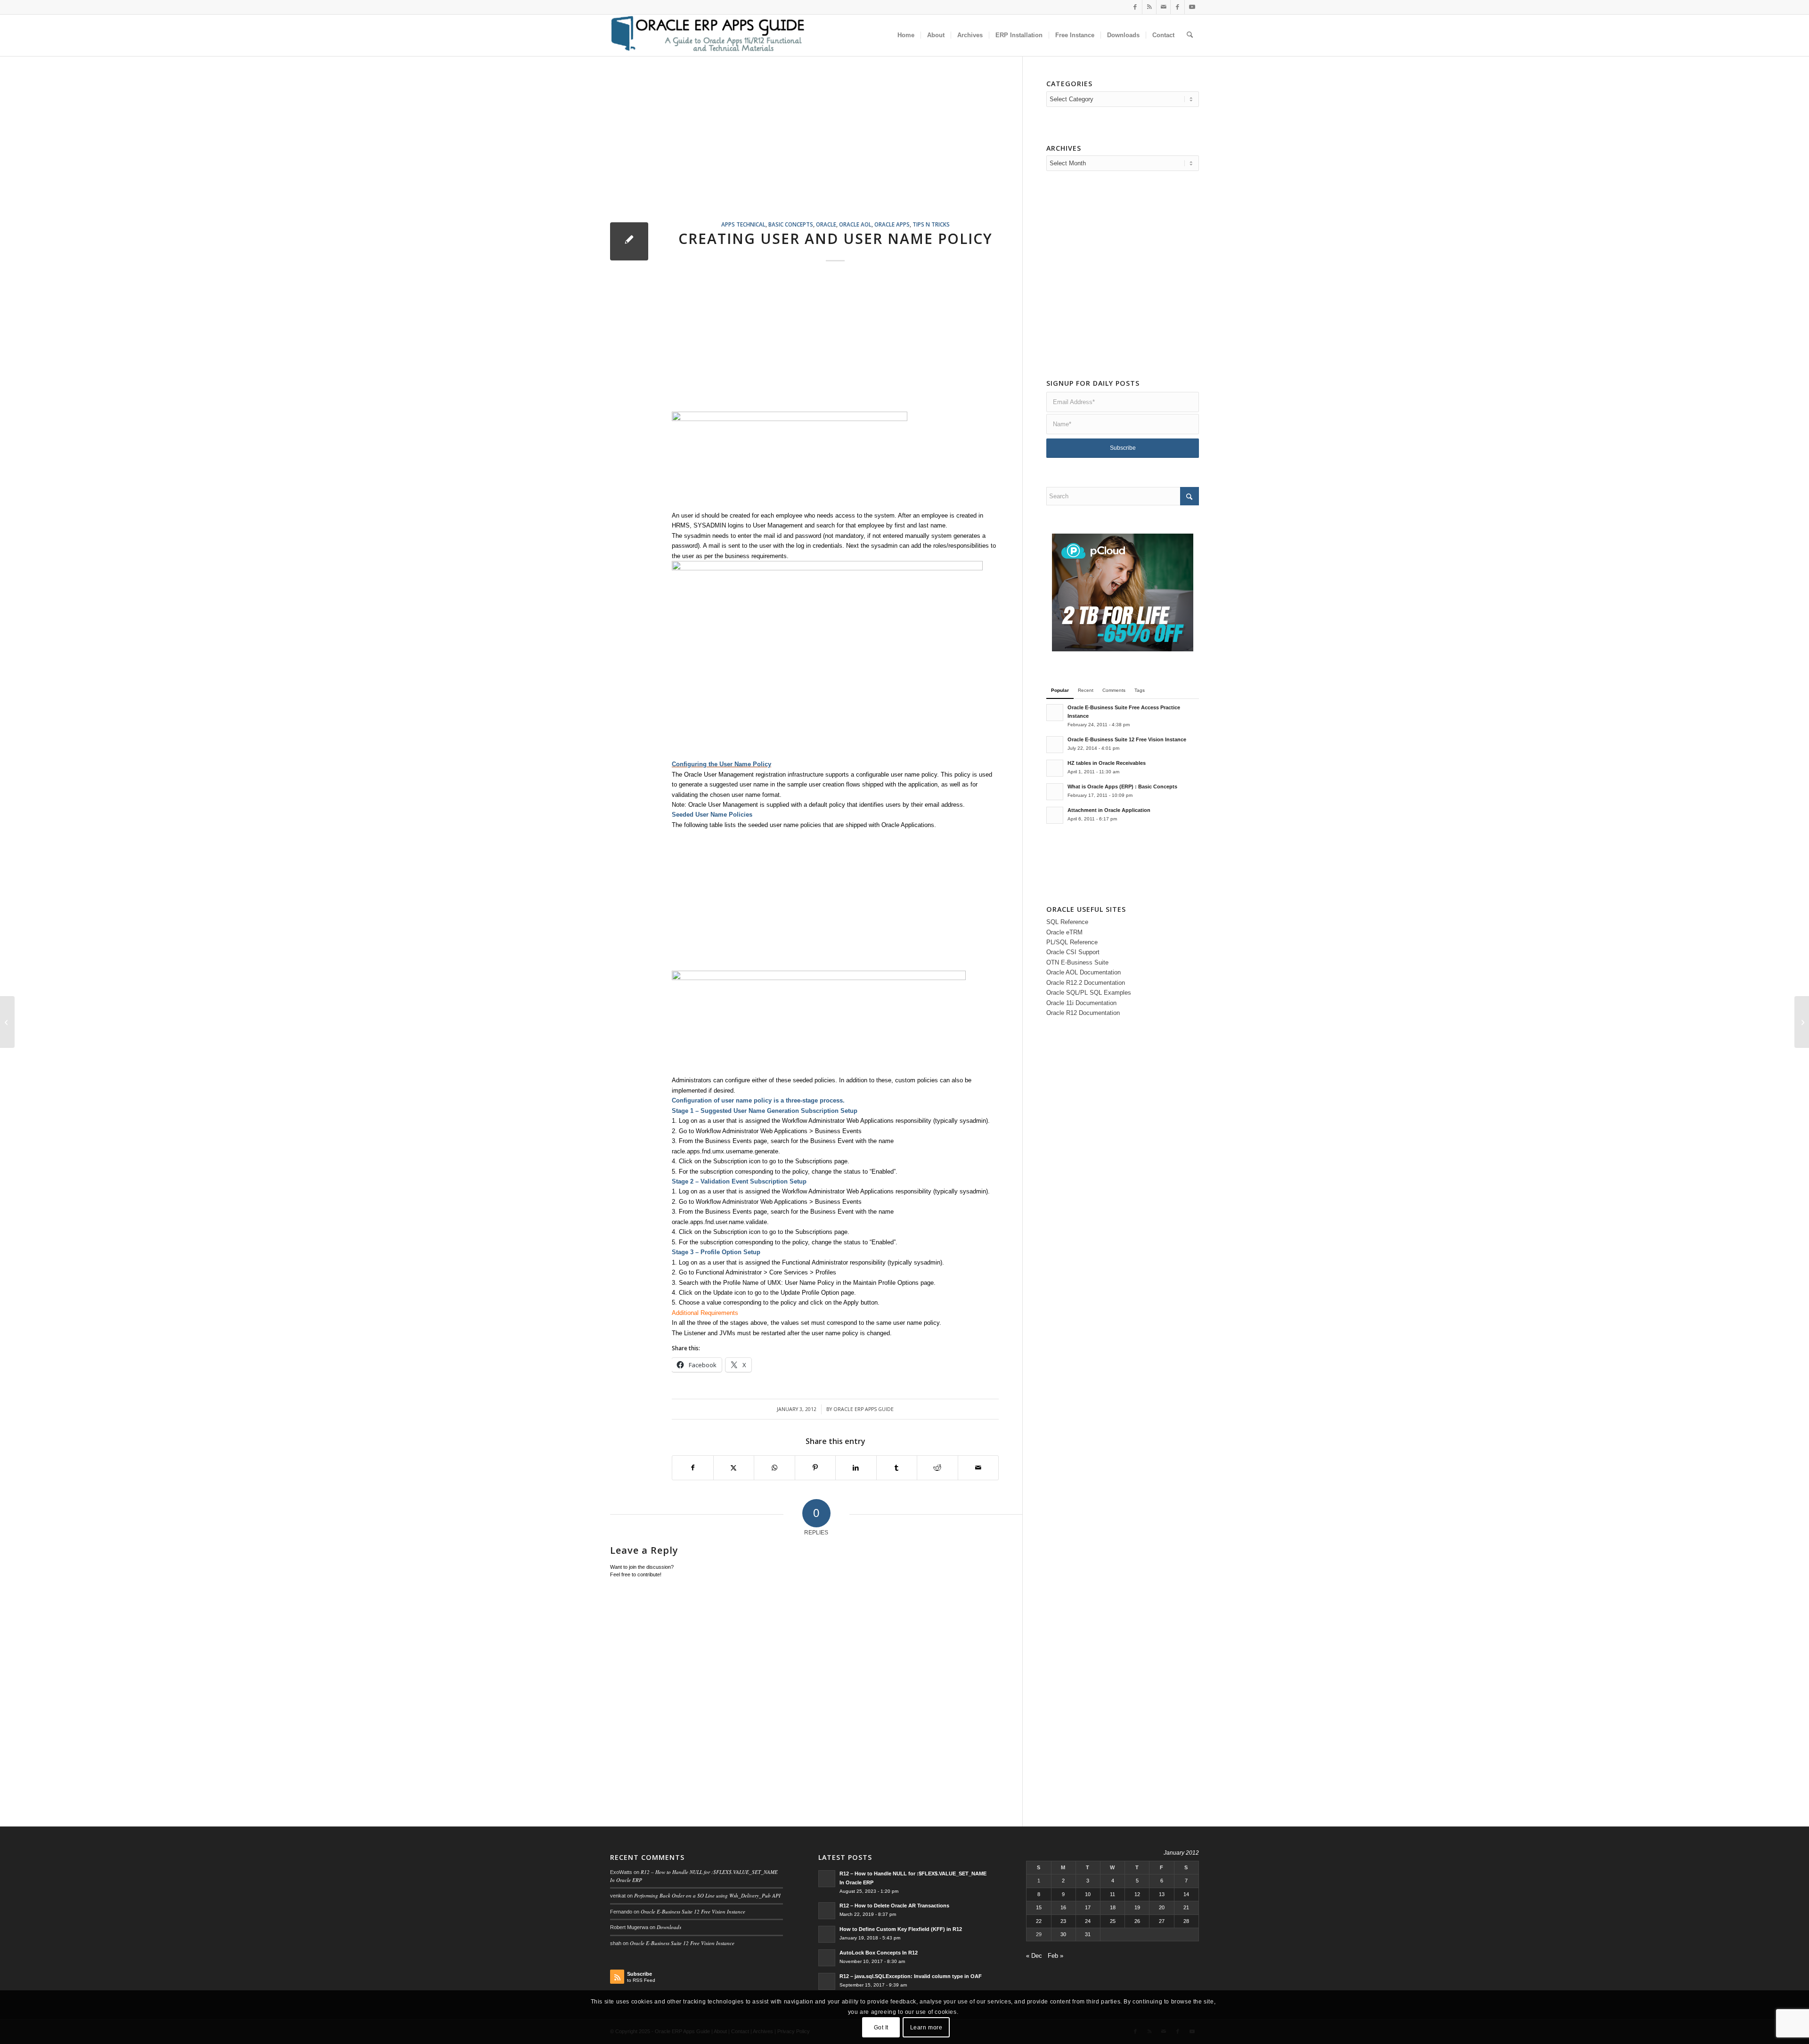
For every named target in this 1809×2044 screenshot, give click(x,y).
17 (1088, 1907)
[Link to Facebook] (1135, 7)
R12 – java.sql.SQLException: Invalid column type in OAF (911, 1976)
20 (1162, 1907)
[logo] (707, 35)
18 (1113, 1907)
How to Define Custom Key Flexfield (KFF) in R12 (901, 1929)
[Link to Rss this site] (1149, 7)
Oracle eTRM (1064, 932)
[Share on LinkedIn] (856, 1468)
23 (1063, 1921)
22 (1039, 1921)
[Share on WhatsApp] (774, 1468)
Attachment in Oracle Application (1109, 810)
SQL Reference (1067, 922)
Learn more (926, 2028)
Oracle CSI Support (1073, 952)
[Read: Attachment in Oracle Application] (1055, 815)
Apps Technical (743, 224)
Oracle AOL (855, 224)
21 (1186, 1907)
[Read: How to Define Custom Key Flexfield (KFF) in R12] (827, 1934)
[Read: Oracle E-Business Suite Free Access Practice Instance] (1055, 713)
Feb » (1055, 1956)
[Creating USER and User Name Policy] (629, 241)
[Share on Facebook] (693, 1468)
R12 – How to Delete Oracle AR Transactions (894, 1906)
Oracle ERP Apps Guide (864, 1409)
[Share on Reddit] (937, 1468)
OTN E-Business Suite (1077, 962)
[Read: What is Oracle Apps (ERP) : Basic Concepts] (1055, 792)
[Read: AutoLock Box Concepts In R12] (827, 1958)
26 (1137, 1921)
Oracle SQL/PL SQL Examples (1089, 993)
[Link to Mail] (1163, 7)
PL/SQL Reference (1072, 942)
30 (1063, 1934)
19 (1137, 1907)
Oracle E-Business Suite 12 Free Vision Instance (1127, 739)
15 (1039, 1907)
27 (1162, 1921)
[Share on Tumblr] (897, 1468)
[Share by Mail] (978, 1468)
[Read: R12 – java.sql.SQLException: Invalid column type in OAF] (827, 1981)
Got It (881, 2028)
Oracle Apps (892, 224)
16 (1063, 1907)
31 (1088, 1934)
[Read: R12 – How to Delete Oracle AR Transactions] (827, 1911)
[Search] (1190, 35)
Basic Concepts (791, 224)
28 (1186, 1921)
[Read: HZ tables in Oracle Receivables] (1055, 768)
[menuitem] (906, 35)
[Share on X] (734, 1468)
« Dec (1034, 1956)
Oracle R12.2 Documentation (1086, 983)
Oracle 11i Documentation (1081, 1003)
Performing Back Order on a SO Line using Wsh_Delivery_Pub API (707, 1895)
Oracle (826, 224)
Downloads (669, 1927)
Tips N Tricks (931, 224)
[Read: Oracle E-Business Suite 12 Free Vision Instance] (1055, 745)
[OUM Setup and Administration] (7, 1022)
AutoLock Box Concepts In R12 (879, 1953)
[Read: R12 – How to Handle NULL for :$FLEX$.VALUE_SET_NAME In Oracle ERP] (827, 1879)
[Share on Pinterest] (815, 1468)
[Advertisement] (816, 150)
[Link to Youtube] (1192, 7)
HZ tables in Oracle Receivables (1107, 763)
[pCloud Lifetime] (1123, 649)
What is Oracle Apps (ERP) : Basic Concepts (1122, 787)
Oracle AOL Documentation (1084, 972)
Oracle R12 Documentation (1083, 1013)
